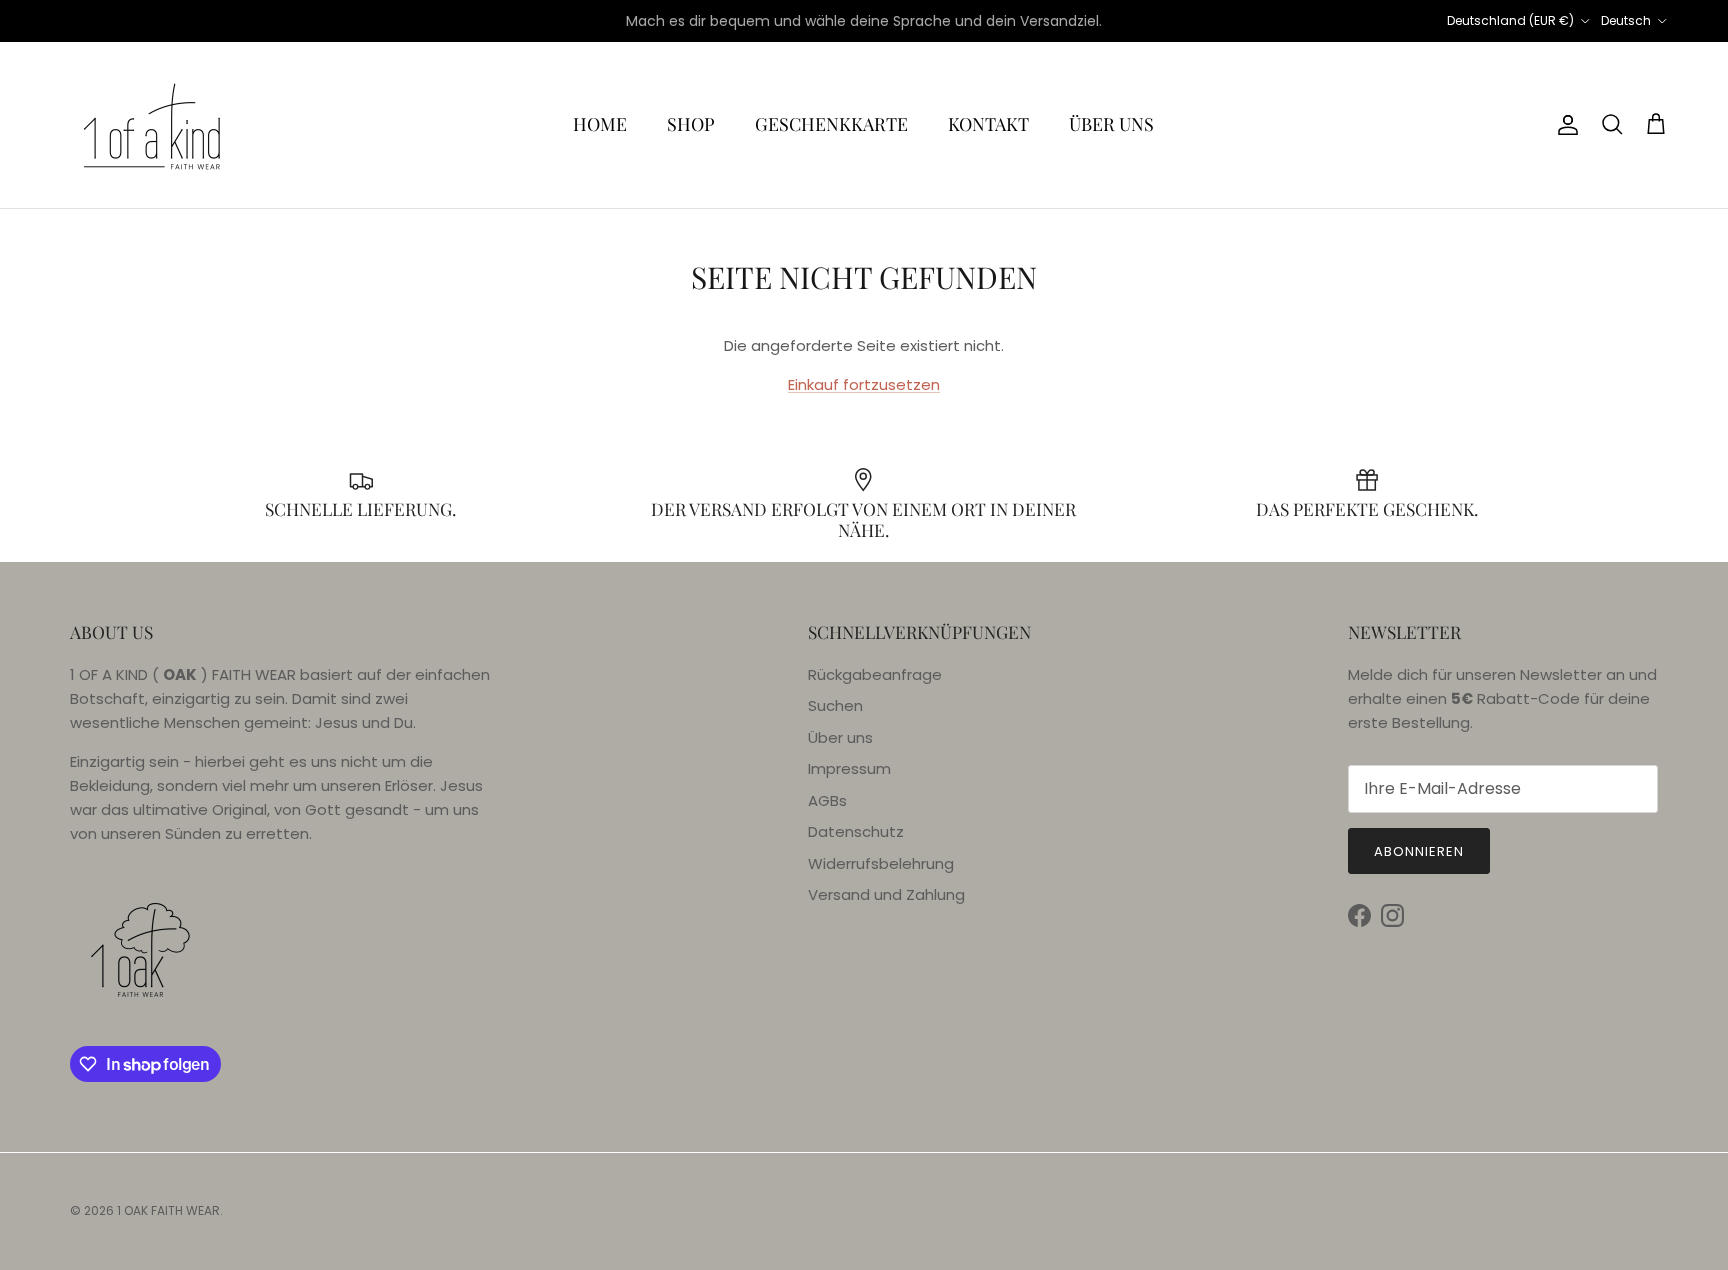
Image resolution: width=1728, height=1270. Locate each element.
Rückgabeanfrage (875, 674)
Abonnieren (1419, 851)
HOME (600, 124)
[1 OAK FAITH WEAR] (152, 125)
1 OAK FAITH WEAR (168, 1210)
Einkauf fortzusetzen (864, 384)
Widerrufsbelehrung (881, 863)
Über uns (840, 737)
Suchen (835, 705)
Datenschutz (856, 831)
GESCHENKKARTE (831, 124)
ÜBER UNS (1111, 124)
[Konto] (1564, 125)
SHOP (691, 124)
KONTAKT (988, 124)
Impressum (849, 768)
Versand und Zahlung (886, 894)
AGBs (827, 800)
